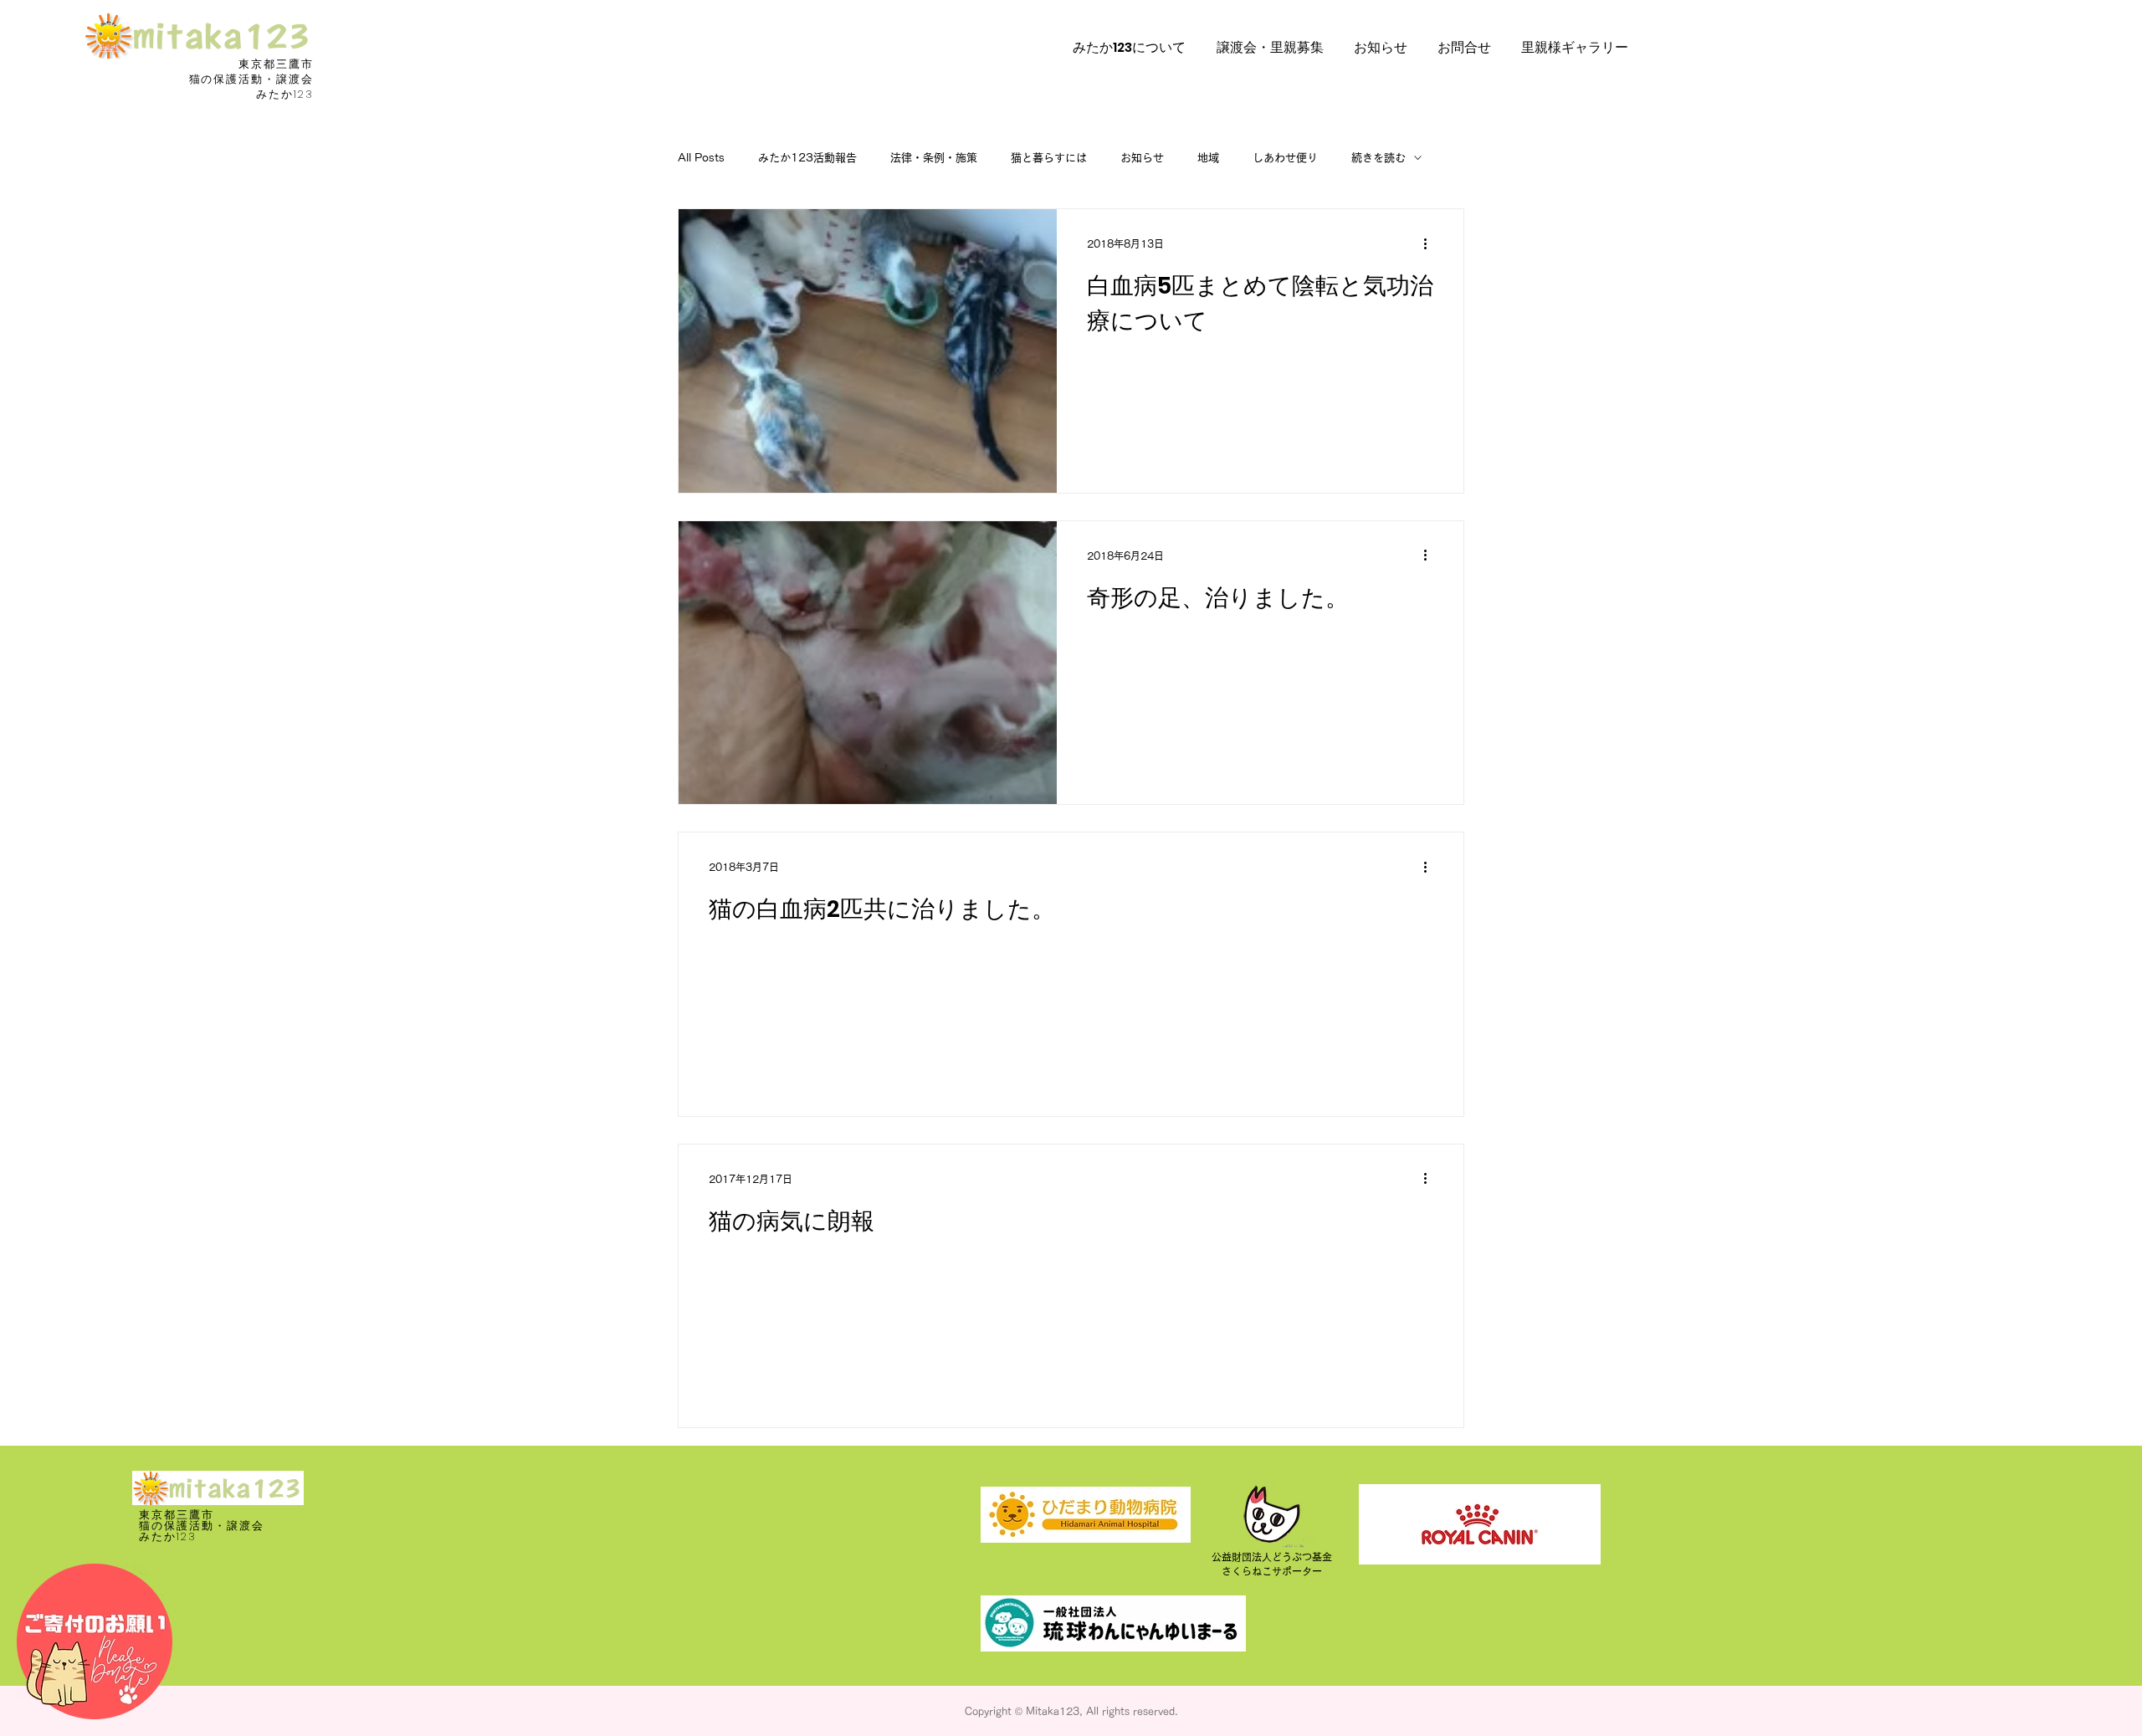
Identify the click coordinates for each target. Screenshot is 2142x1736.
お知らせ (1142, 158)
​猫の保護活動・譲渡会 (252, 79)
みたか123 (285, 94)
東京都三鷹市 (276, 64)
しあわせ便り (1285, 158)
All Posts (701, 158)
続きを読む (1378, 158)
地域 (1208, 158)
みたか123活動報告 (807, 158)
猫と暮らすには (1049, 158)
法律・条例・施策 (934, 158)
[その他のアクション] (1431, 243)
